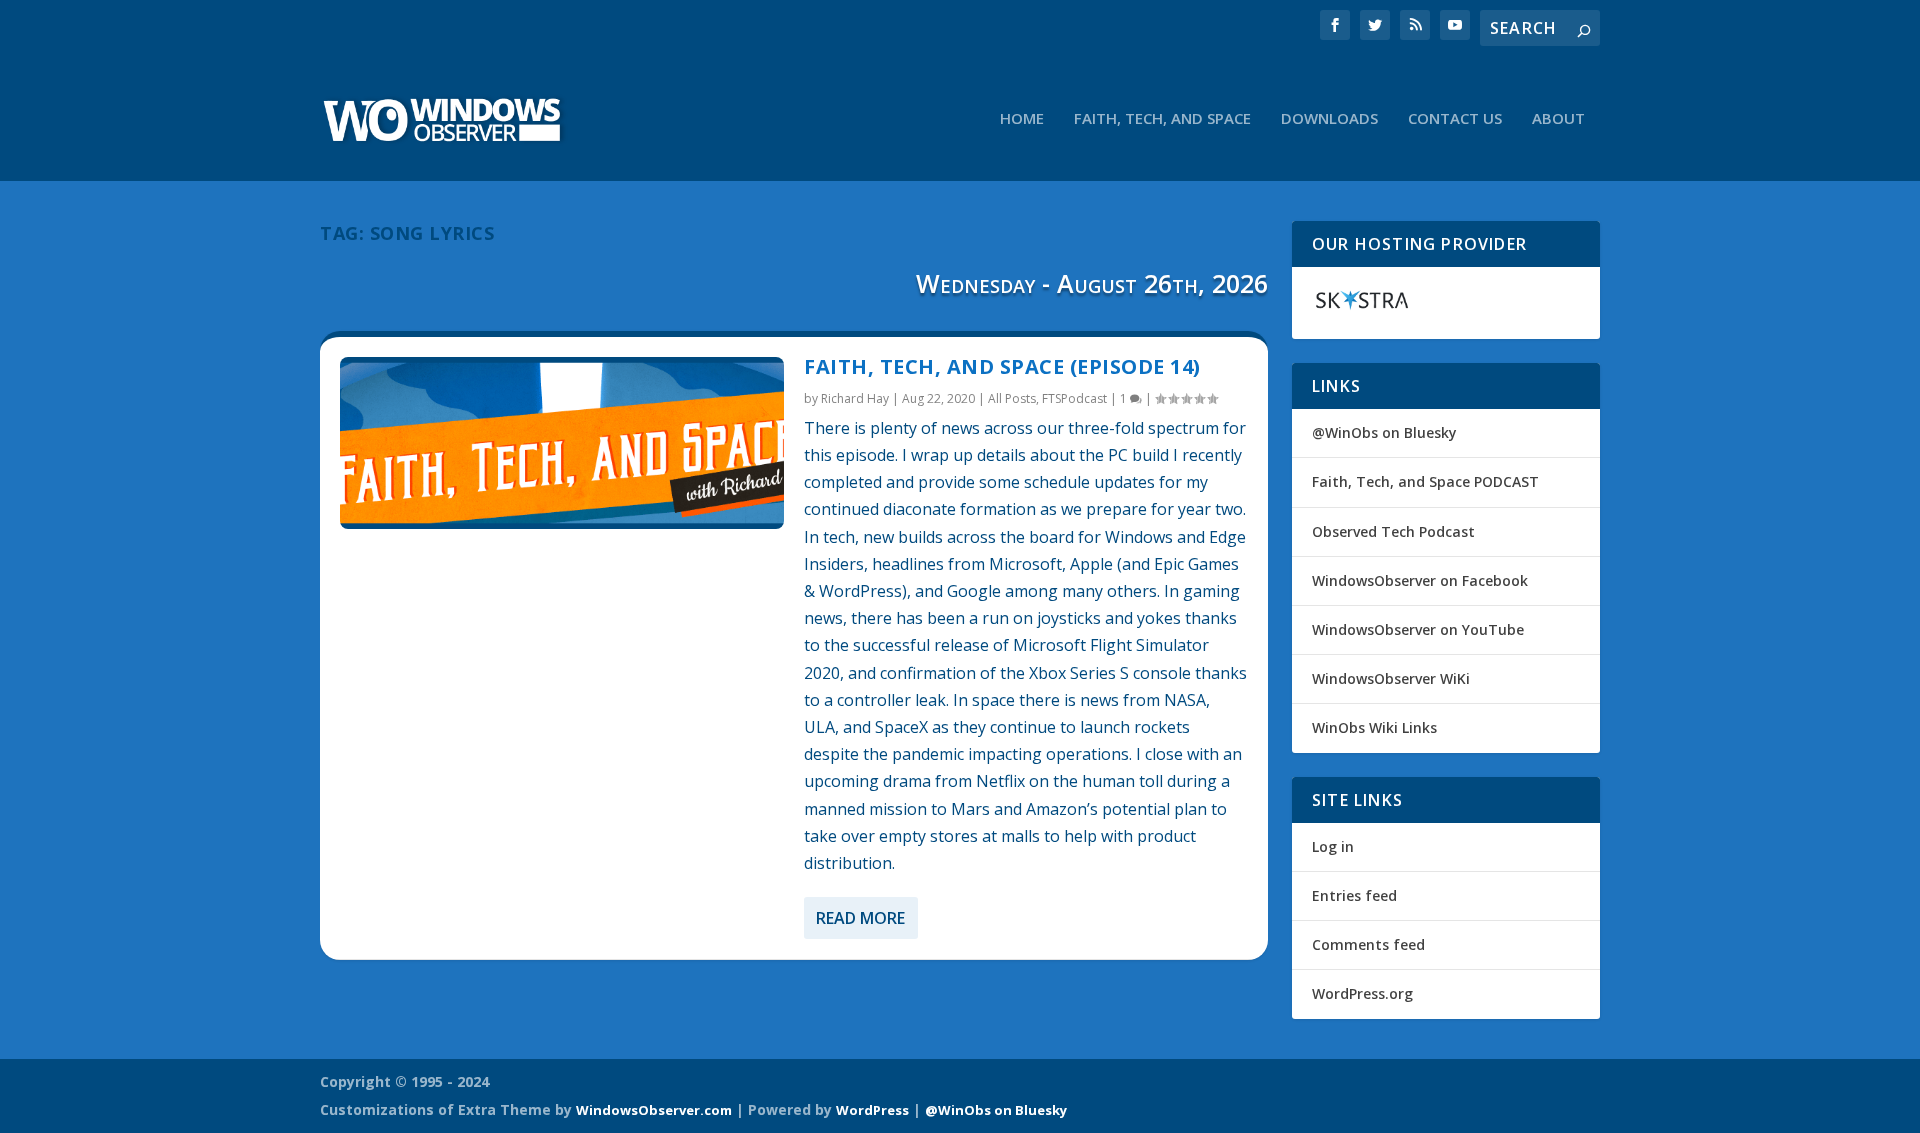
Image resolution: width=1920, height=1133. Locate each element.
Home (1022, 119)
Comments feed (1368, 944)
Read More (860, 918)
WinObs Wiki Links (1374, 727)
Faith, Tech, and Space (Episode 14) (1002, 366)
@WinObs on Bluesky (1384, 432)
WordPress (872, 1110)
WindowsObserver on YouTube (1418, 629)
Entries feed (1354, 895)
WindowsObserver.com (654, 1110)
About (1558, 119)
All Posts (1012, 398)
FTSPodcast (1074, 398)
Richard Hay (855, 398)
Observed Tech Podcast (1393, 531)
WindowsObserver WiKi (1391, 678)
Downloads (1329, 119)
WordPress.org (1362, 993)
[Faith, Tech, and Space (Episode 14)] (562, 443)
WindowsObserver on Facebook (1420, 580)
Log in (1333, 846)
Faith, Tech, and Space (1162, 119)
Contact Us (1455, 119)
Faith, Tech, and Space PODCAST (1425, 481)
